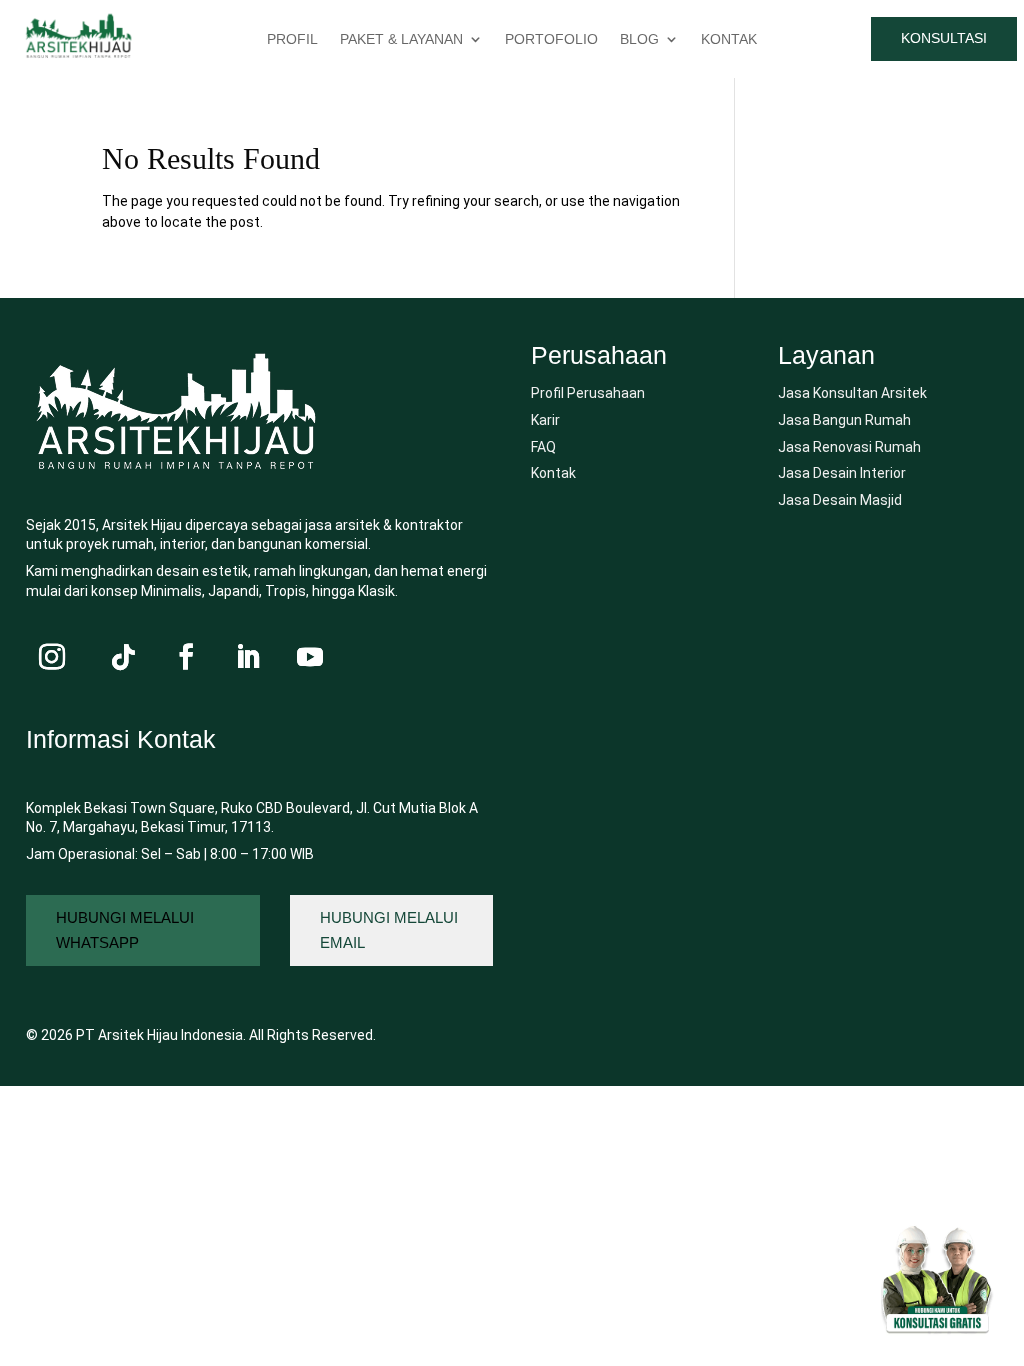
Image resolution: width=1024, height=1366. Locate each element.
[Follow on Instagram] (52, 657)
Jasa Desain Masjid (840, 500)
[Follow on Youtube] (310, 657)
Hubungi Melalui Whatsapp (125, 930)
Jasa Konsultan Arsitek (852, 393)
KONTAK (729, 39)
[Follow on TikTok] (124, 657)
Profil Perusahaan (588, 393)
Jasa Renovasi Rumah (849, 447)
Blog (639, 39)
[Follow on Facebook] (186, 657)
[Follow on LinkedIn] (248, 657)
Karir (545, 420)
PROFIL (292, 39)
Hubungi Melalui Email (389, 930)
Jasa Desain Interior (842, 473)
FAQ (543, 447)
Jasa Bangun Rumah (844, 420)
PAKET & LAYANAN (401, 39)
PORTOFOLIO (551, 39)
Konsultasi (944, 38)
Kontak (553, 473)
